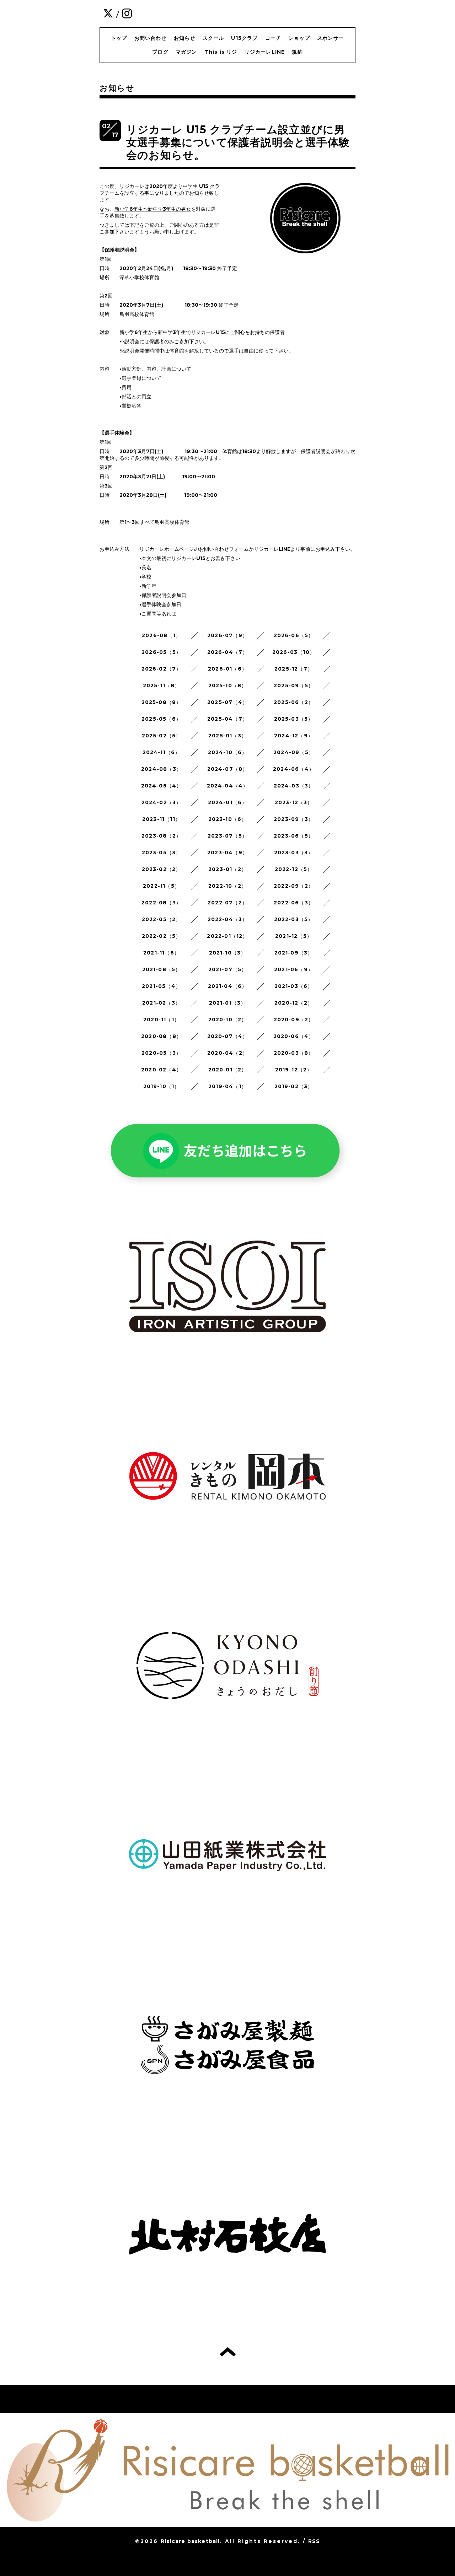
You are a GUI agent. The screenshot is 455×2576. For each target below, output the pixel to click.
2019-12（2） (294, 1070)
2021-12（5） (294, 936)
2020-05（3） (161, 1053)
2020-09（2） (294, 1020)
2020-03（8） (294, 1053)
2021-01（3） (228, 1003)
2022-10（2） (227, 886)
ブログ (160, 52)
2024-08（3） (161, 769)
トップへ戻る (228, 2352)
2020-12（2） (294, 1003)
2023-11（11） (161, 819)
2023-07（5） (227, 836)
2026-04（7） (228, 652)
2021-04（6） (228, 986)
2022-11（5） (161, 886)
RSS (314, 2541)
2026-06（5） (294, 635)
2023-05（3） (162, 853)
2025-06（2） (294, 702)
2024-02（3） (162, 802)
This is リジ (221, 52)
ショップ (299, 38)
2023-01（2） (227, 869)
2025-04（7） (227, 719)
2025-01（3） (227, 736)
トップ (119, 38)
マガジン (186, 52)
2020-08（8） (161, 1036)
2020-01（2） (228, 1070)
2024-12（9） (294, 736)
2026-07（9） (227, 635)
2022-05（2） (162, 919)
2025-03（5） (294, 719)
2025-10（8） (228, 685)
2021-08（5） (162, 969)
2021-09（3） (294, 953)
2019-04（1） (227, 1086)
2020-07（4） (228, 1036)
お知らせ (185, 38)
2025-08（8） (162, 702)
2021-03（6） (294, 986)
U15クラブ (244, 38)
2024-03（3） (294, 786)
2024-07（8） (228, 769)
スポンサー (331, 38)
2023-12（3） (294, 802)
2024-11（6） (162, 752)
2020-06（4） (294, 1036)
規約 (297, 52)
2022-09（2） (294, 886)
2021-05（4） (161, 986)
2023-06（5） (294, 836)
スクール (213, 38)
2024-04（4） (228, 786)
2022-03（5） (294, 919)
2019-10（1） (162, 1086)
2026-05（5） (161, 652)
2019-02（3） (294, 1086)
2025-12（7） (294, 669)
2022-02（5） (162, 936)
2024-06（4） (294, 769)
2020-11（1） (161, 1020)
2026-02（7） (162, 669)
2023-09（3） (294, 819)
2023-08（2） (161, 836)
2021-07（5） (228, 969)
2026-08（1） (161, 635)
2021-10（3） (228, 953)
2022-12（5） (294, 869)
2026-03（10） (294, 652)
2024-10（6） (228, 752)
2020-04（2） (227, 1053)
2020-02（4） (161, 1070)
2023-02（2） (162, 869)
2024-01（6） (228, 802)
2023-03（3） (294, 853)
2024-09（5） (294, 752)
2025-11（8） (162, 685)
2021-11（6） (161, 953)
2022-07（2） (227, 903)
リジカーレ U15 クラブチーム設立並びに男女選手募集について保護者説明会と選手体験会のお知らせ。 (238, 142)
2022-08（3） (161, 903)
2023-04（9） (227, 853)
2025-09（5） (294, 685)
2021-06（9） (294, 969)
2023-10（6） (228, 819)
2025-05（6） (161, 719)
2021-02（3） (161, 1003)
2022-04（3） (228, 919)
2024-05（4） (162, 786)
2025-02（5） (162, 736)
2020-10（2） (228, 1020)
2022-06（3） (294, 903)
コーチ (273, 38)
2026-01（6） (227, 669)
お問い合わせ (151, 38)
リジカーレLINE (265, 52)
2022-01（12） (227, 936)
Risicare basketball (190, 2541)
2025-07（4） (227, 702)
